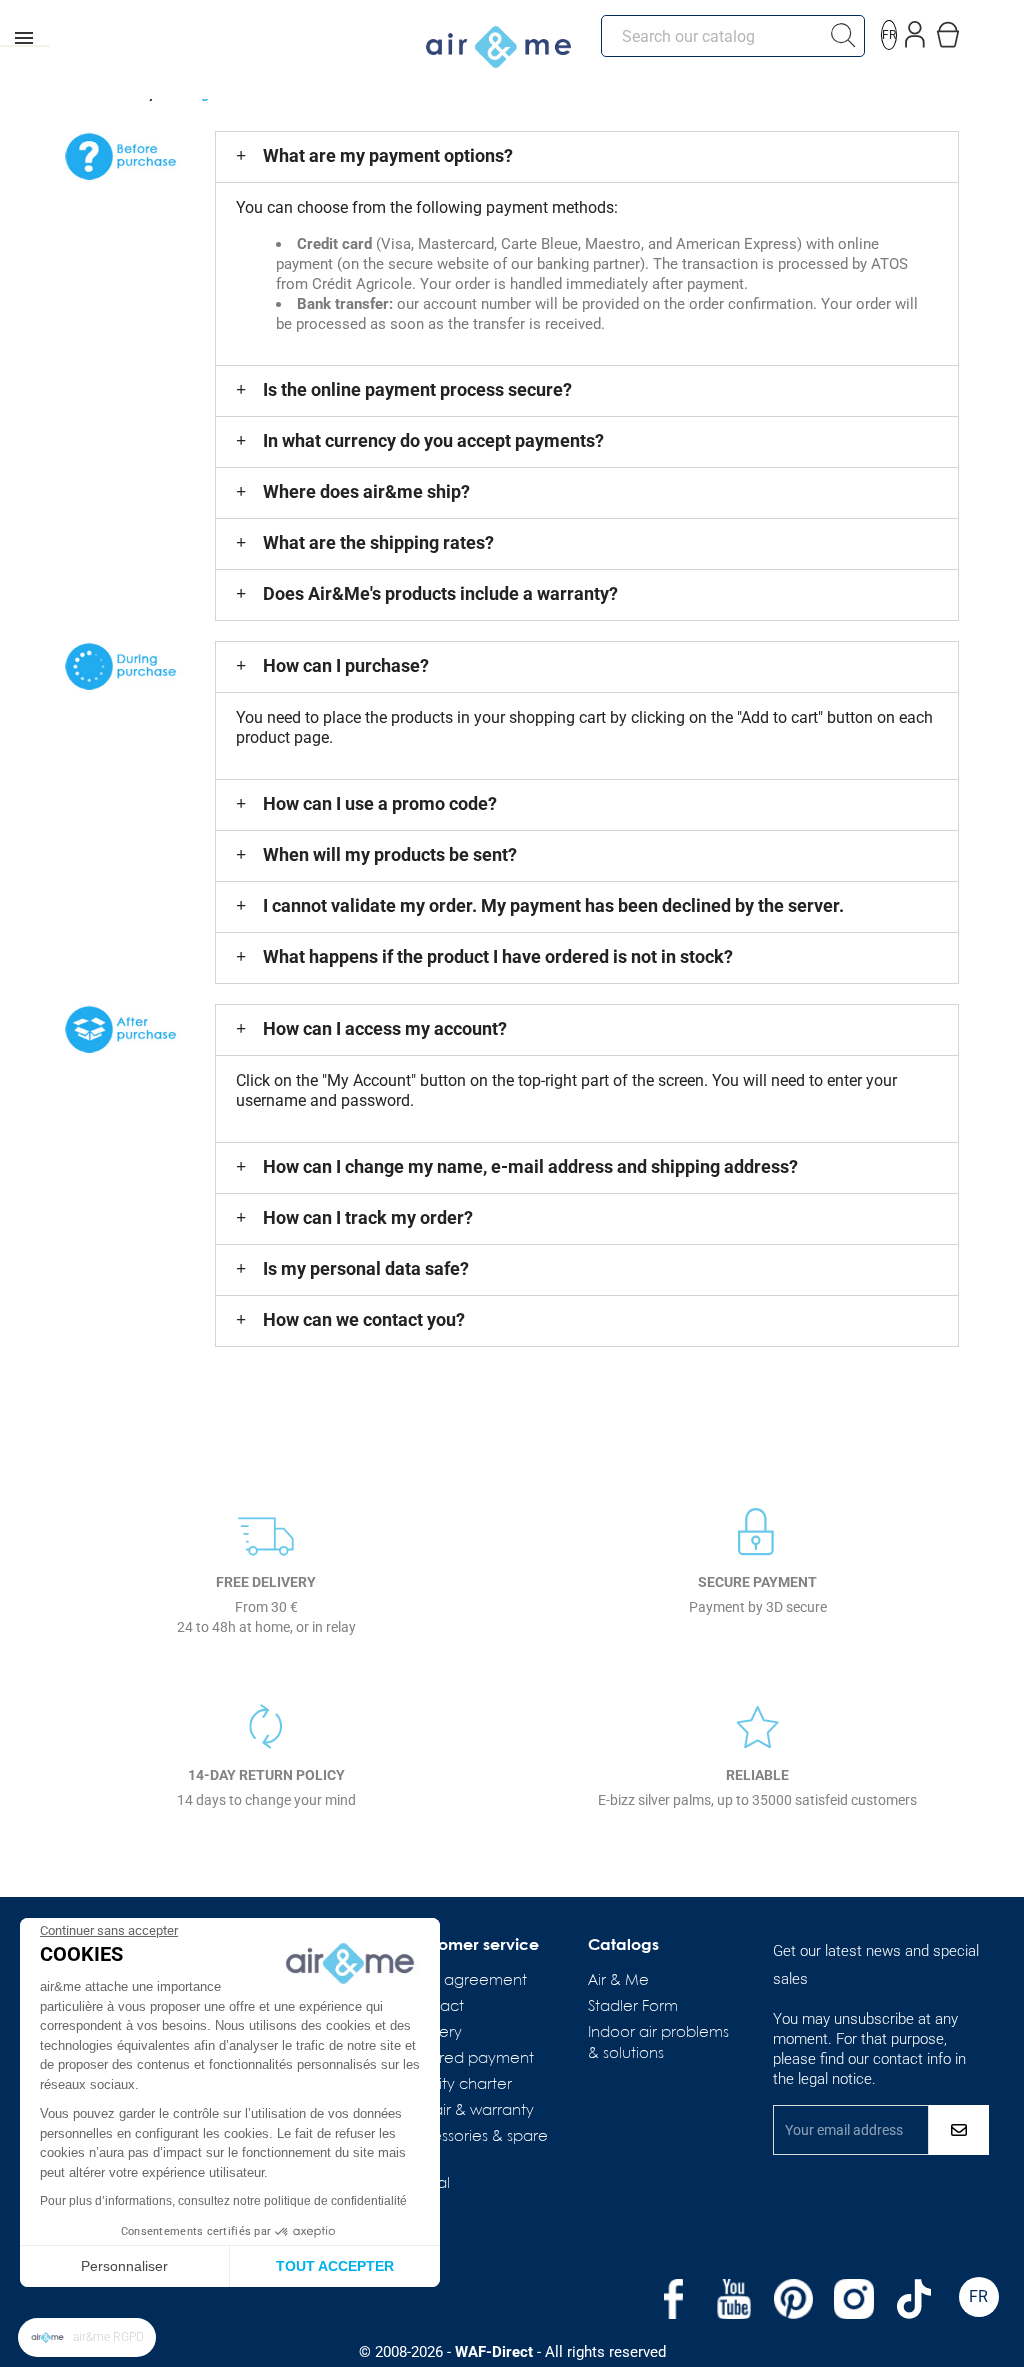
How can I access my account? (385, 1028)
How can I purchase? (346, 665)
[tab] (586, 157)
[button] (87, 2337)
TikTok (914, 2299)
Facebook (674, 2299)
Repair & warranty (469, 2111)
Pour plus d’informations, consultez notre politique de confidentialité (223, 2201)
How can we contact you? (364, 1319)
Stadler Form (633, 2007)
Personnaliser (124, 2266)
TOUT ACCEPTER (335, 2266)
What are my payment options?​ (388, 155)
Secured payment (469, 2059)
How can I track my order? (368, 1217)
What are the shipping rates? (378, 542)
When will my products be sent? (390, 854)
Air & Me (618, 1981)
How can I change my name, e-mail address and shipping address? (530, 1166)
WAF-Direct (494, 2352)
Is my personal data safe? (366, 1268)
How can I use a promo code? (380, 803)
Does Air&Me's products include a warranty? (440, 593)
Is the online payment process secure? (417, 389)
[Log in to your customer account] (915, 30)
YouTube (734, 2299)
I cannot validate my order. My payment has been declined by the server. (553, 905)
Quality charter (458, 2085)
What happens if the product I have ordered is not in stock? (498, 956)
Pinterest (794, 2299)
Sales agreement (465, 1981)
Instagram (854, 2299)
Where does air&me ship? (366, 491)
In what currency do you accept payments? (433, 440)
